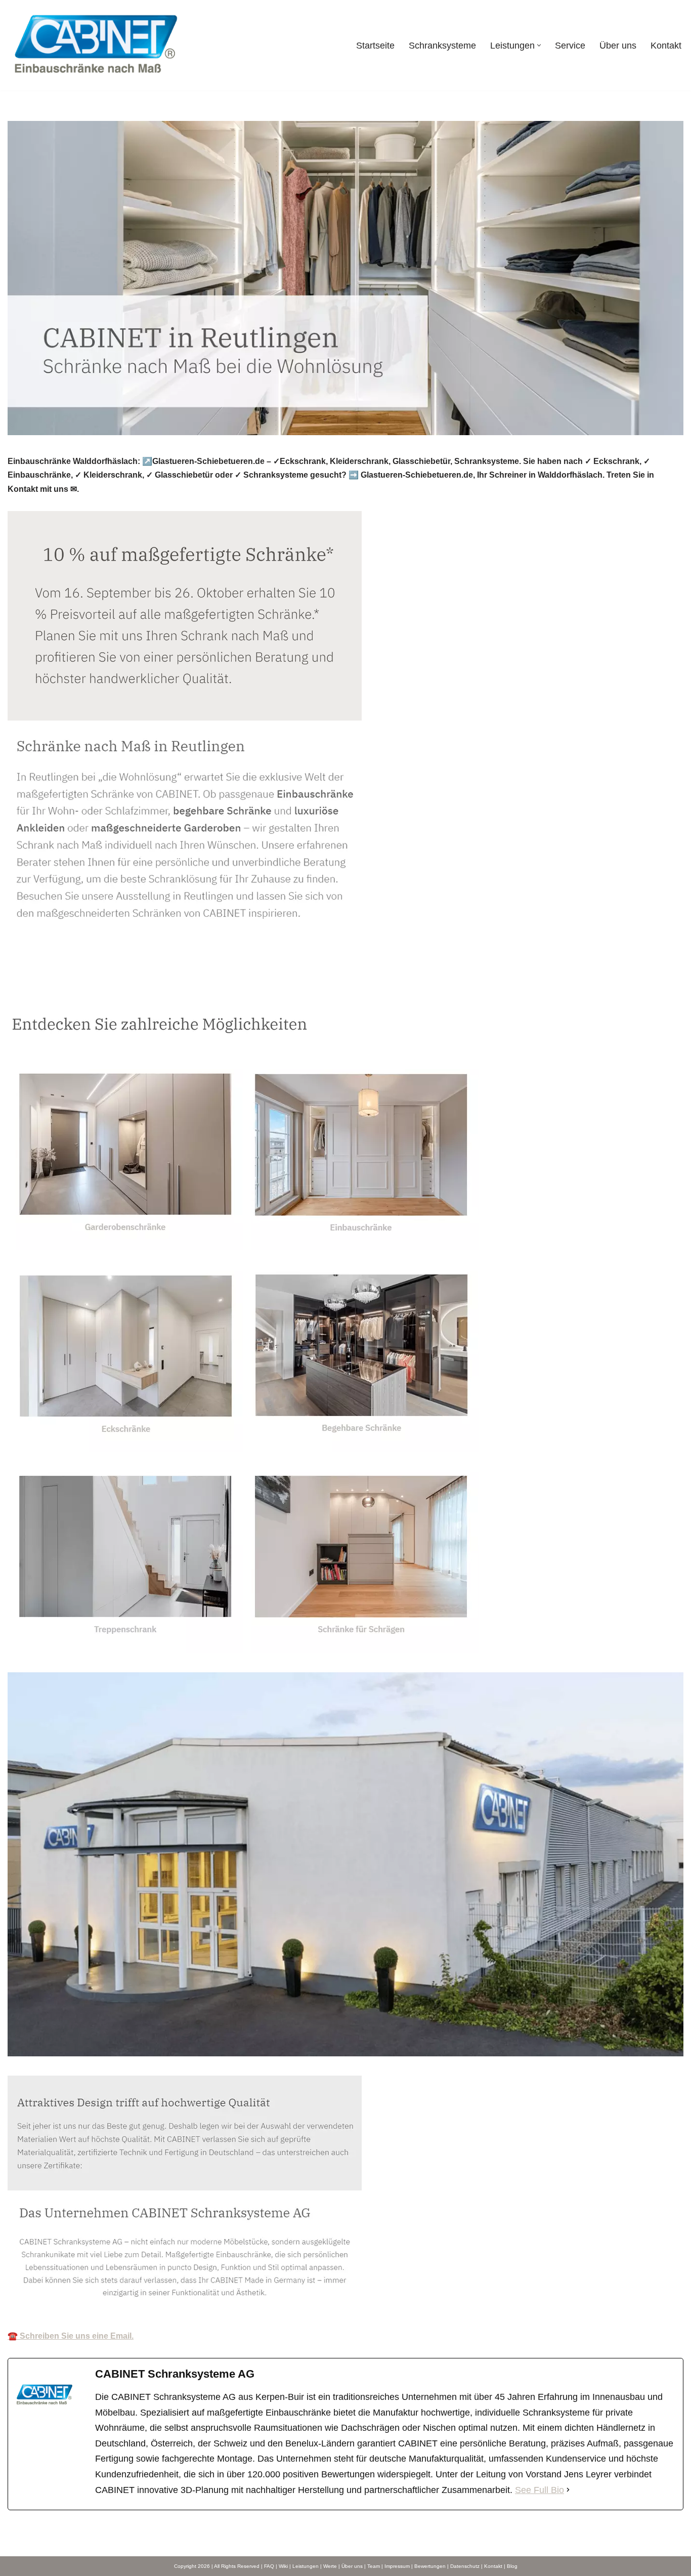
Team (374, 2566)
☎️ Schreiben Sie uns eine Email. (71, 2336)
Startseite (375, 46)
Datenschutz (465, 2566)
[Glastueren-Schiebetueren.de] (96, 45)
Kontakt (666, 46)
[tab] (43, 990)
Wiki (283, 2566)
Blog (512, 2566)
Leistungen (306, 2566)
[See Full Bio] (568, 2490)
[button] (539, 45)
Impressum (397, 2566)
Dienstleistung (126, 990)
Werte (330, 2566)
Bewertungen (430, 2566)
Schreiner (43, 990)
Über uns (618, 46)
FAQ (269, 2566)
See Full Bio (539, 2490)
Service (570, 46)
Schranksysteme (442, 46)
